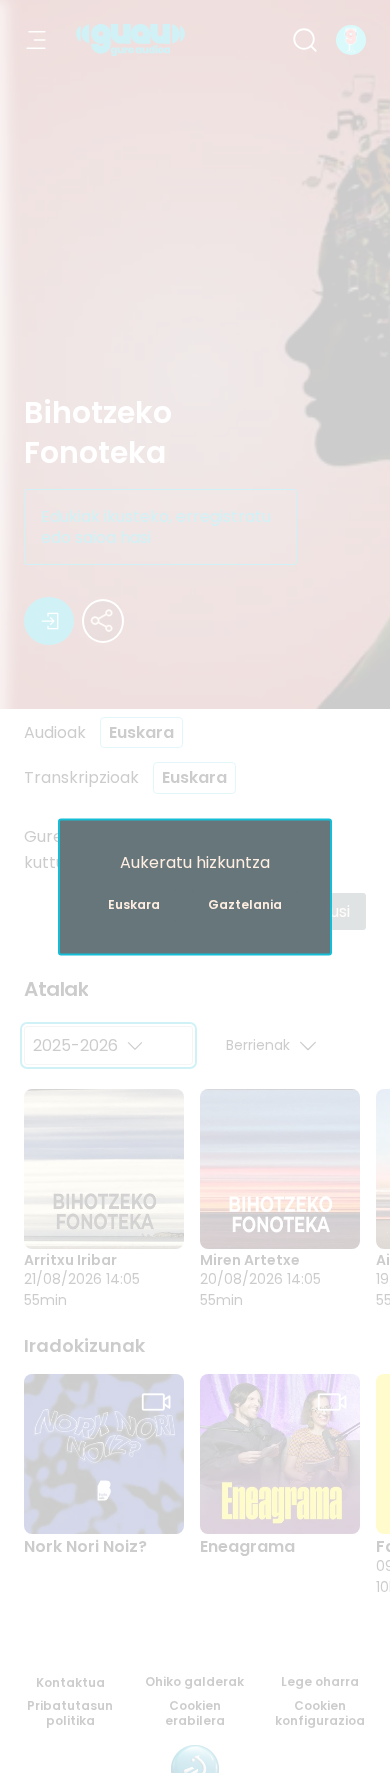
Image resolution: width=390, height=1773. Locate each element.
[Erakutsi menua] (36, 40)
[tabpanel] (195, 1156)
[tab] (56, 990)
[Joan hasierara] (130, 40)
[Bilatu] (305, 40)
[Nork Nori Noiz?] (104, 1454)
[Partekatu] (103, 621)
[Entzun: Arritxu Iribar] (100, 1213)
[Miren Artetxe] (280, 1169)
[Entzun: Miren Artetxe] (276, 1213)
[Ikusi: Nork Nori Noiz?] (100, 1498)
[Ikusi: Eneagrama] (276, 1498)
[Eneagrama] (280, 1454)
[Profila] (351, 40)
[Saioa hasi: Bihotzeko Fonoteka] (49, 621)
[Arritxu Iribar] (104, 1169)
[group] (195, 1199)
